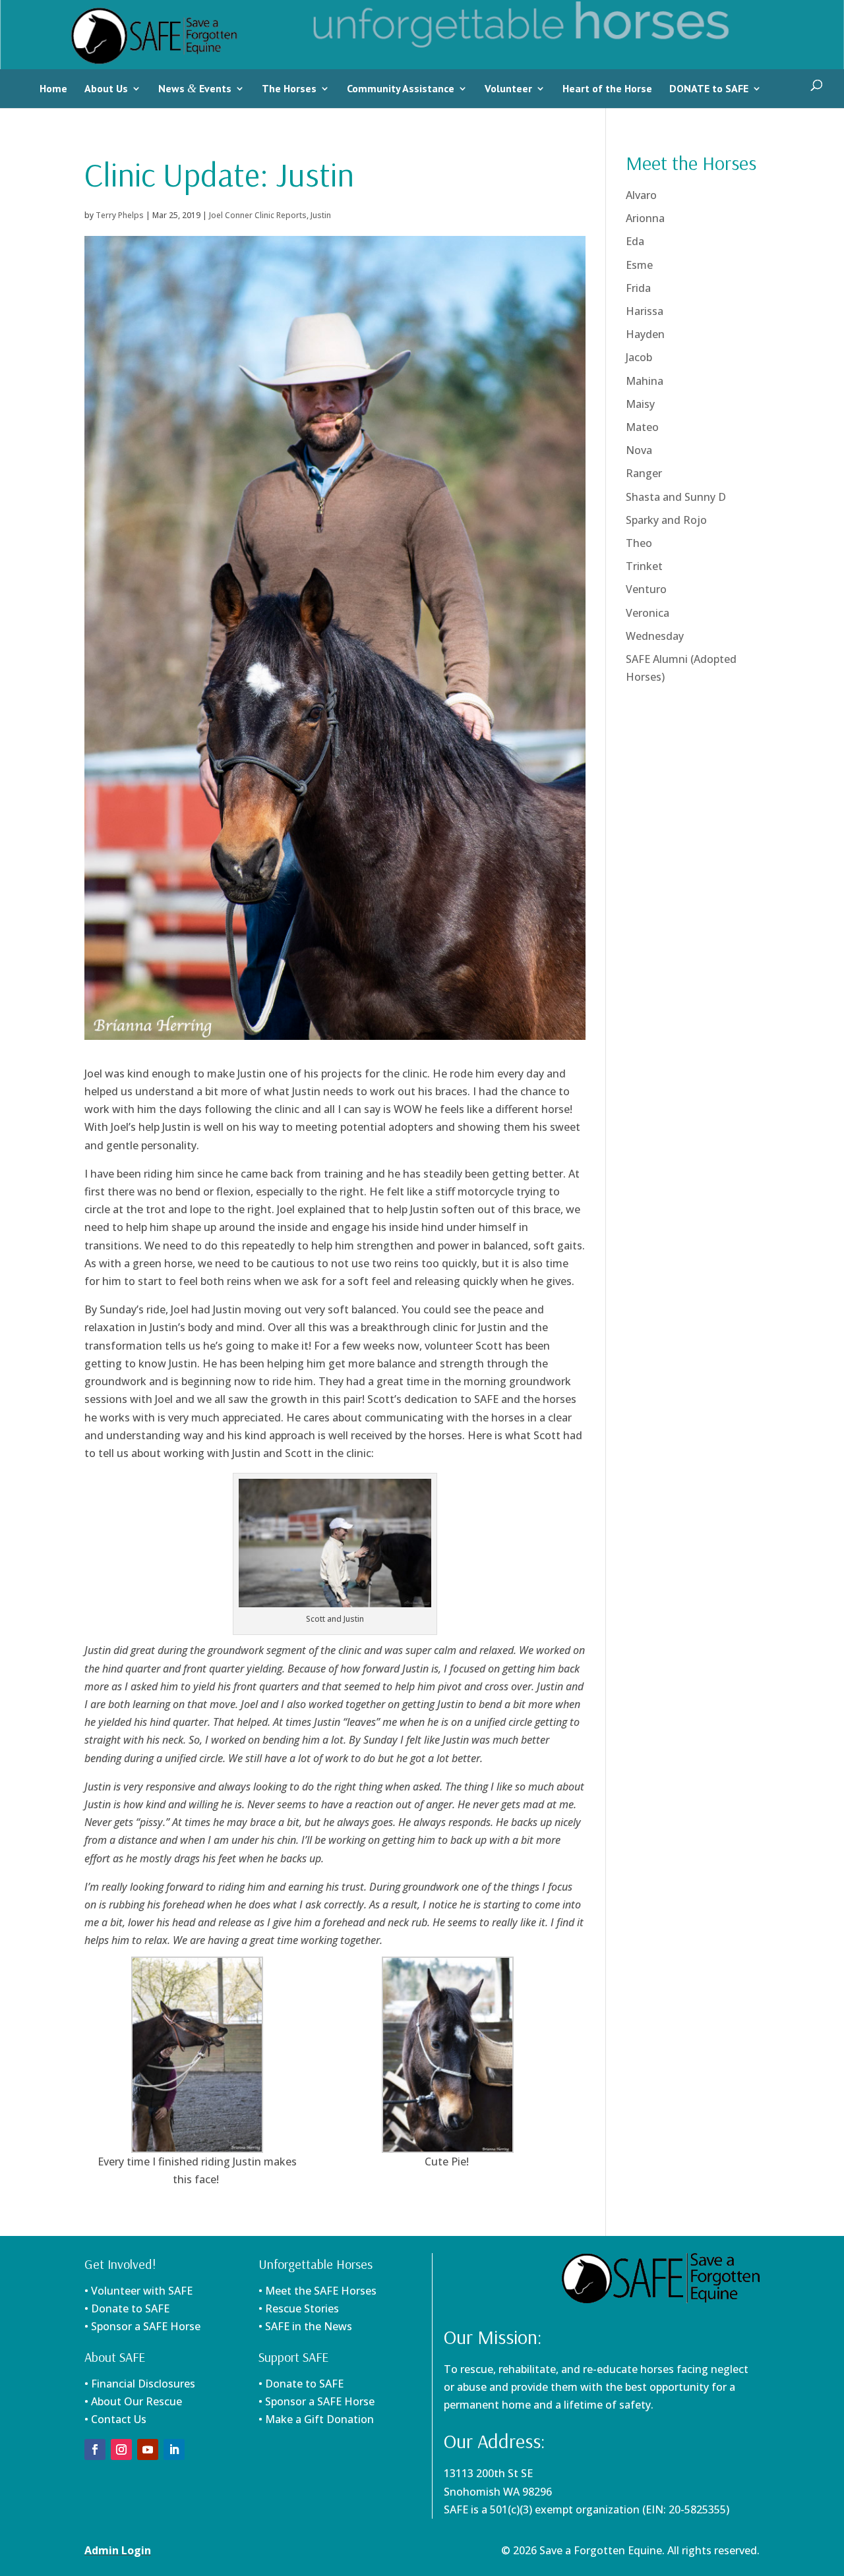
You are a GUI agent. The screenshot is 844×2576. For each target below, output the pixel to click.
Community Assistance (401, 88)
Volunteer (508, 88)
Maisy (640, 404)
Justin (321, 215)
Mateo (642, 427)
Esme (639, 265)
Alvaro (641, 195)
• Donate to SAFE (127, 2308)
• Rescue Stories (299, 2308)
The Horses (289, 88)
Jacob (639, 357)
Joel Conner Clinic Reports (258, 215)
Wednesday (655, 636)
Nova (639, 450)
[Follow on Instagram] (121, 2449)
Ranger (644, 473)
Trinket (644, 566)
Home (53, 88)
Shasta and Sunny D (676, 497)
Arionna (645, 218)
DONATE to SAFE (709, 88)
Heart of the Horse (607, 88)
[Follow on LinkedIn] (174, 2449)
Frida (638, 288)
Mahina (645, 381)
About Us (106, 88)
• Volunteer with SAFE (138, 2291)
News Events (195, 88)
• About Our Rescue (133, 2401)
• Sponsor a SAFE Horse (316, 2401)
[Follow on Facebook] (95, 2449)
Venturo (646, 589)
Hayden (645, 334)
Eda (635, 241)
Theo (639, 543)
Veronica (648, 613)
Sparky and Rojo (666, 520)
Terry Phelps (120, 215)
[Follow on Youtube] (148, 2449)
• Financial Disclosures (140, 2384)
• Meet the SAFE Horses (317, 2291)
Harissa (645, 311)
